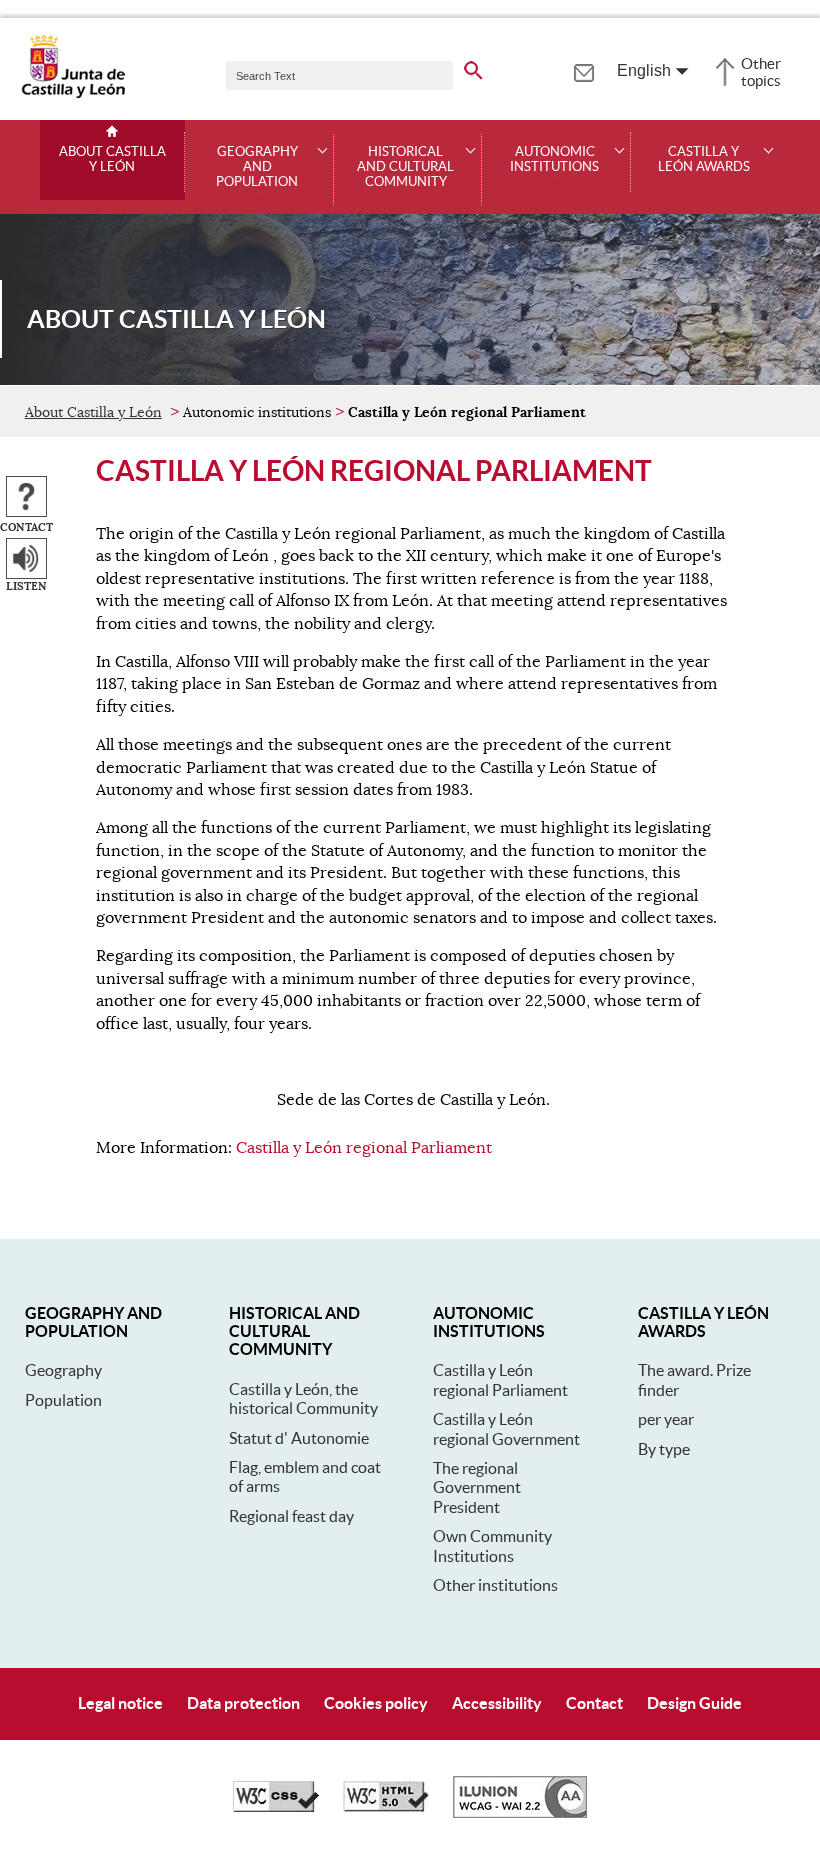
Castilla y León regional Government (506, 1428)
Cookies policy (376, 1703)
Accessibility (497, 1703)
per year (666, 1419)
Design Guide (694, 1703)
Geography (63, 1370)
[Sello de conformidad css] (276, 1807)
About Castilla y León (112, 159)
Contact (594, 1703)
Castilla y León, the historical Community (303, 1398)
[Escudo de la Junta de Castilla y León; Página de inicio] (73, 94)
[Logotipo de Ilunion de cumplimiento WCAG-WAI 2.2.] (520, 1813)
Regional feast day (291, 1516)
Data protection (243, 1703)
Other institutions (495, 1585)
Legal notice (120, 1703)
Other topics (761, 72)
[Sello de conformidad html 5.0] (386, 1807)
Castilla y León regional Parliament (364, 1148)
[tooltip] (583, 70)
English (644, 70)
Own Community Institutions (492, 1545)
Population (63, 1400)
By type (664, 1449)
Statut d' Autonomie (299, 1438)
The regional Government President (477, 1487)
